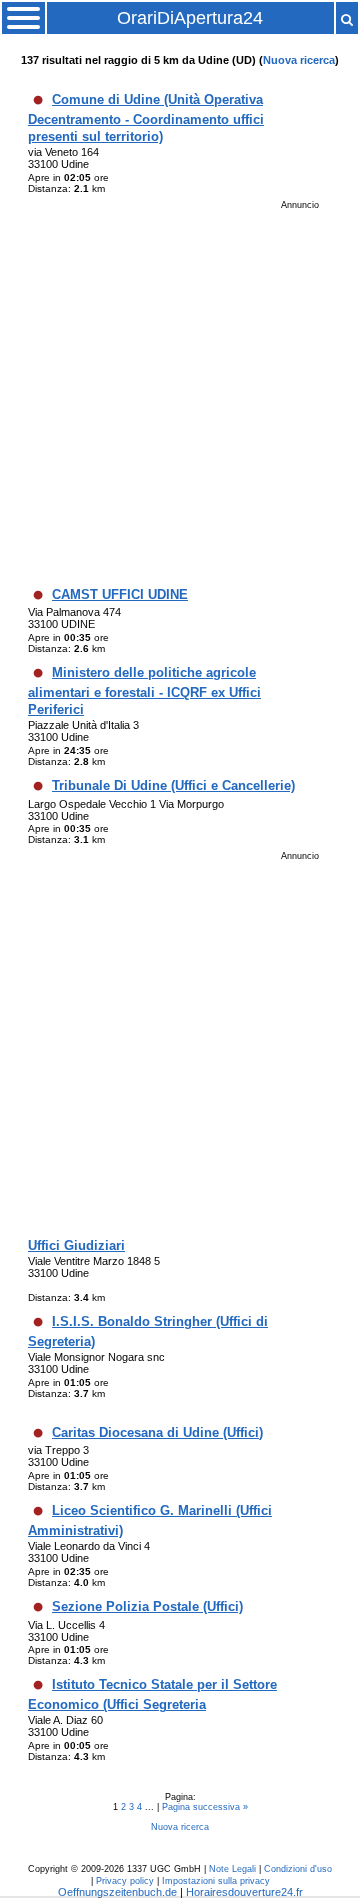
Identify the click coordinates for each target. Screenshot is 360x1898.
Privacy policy (125, 1881)
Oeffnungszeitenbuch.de (117, 1892)
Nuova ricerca (299, 60)
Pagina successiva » (205, 1807)
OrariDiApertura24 (190, 18)
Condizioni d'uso (298, 1869)
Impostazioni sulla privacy (216, 1881)
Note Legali (232, 1869)
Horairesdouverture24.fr (244, 1892)
